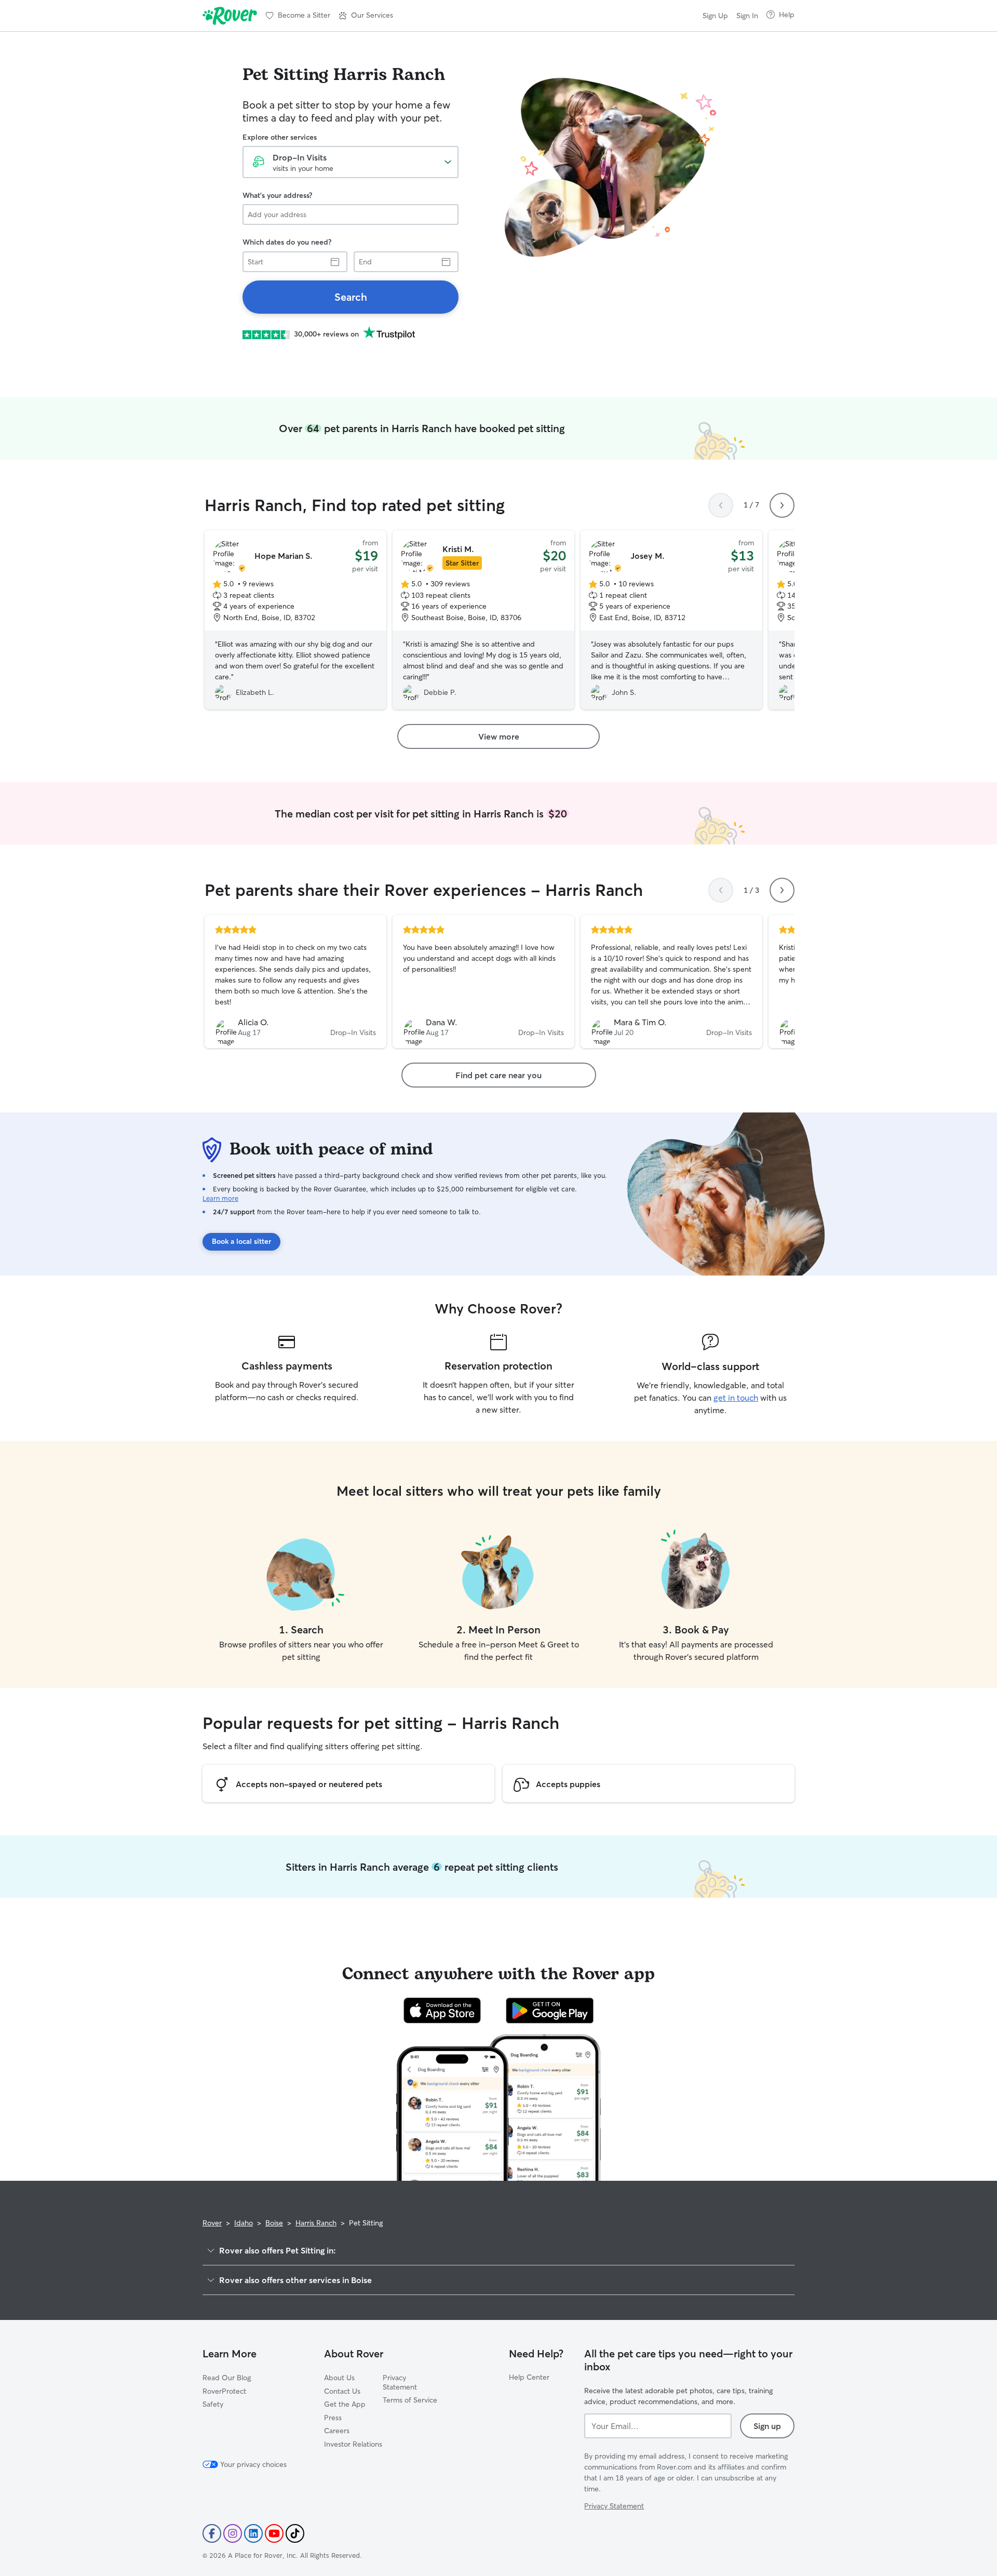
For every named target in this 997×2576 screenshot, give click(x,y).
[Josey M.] (671, 620)
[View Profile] (295, 982)
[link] (351, 297)
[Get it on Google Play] (550, 2010)
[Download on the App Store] (442, 2010)
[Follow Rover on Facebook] (212, 2533)
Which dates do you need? (287, 242)
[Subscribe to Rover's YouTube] (274, 2533)
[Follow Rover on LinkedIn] (253, 2533)
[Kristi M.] (483, 620)
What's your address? (277, 195)
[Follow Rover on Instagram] (233, 2533)
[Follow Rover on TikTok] (295, 2533)
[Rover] (230, 16)
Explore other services (280, 137)
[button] (366, 16)
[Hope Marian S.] (295, 620)
